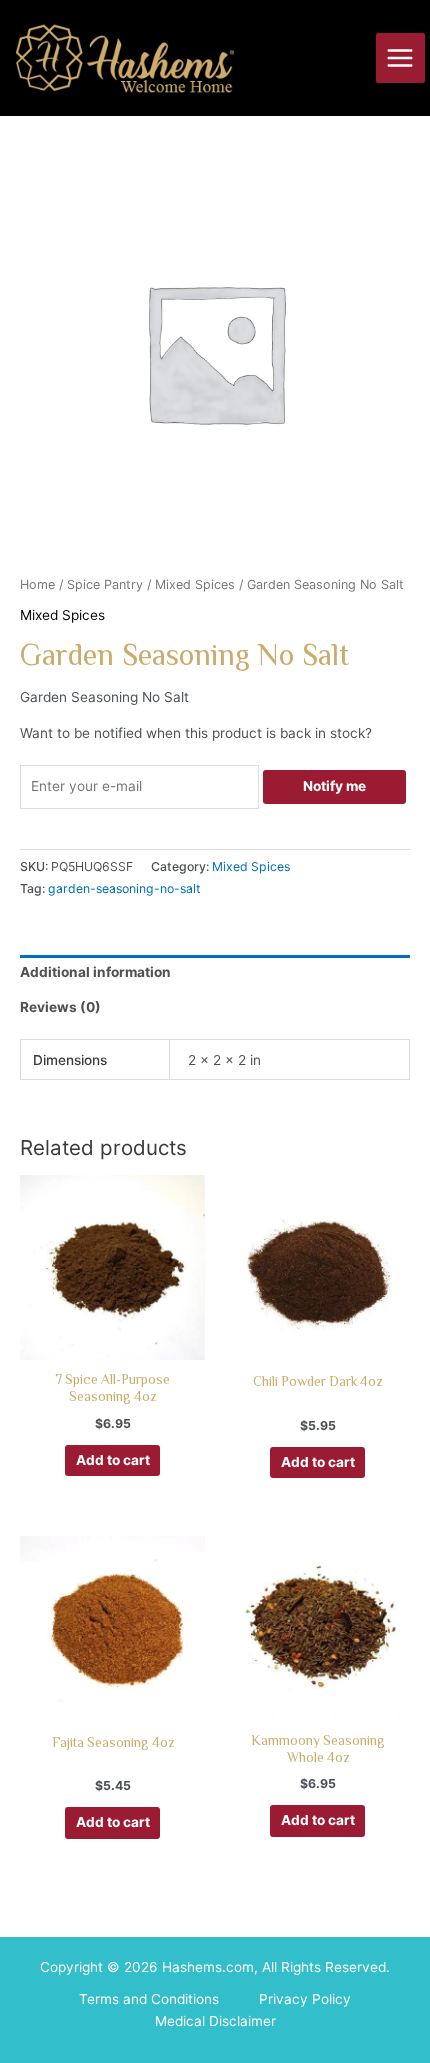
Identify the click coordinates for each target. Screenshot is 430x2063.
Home (37, 584)
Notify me (334, 786)
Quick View (112, 1343)
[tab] (215, 973)
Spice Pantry (105, 584)
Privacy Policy (305, 1999)
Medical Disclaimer (215, 2021)
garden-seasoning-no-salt (124, 888)
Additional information (95, 972)
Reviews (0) (60, 1007)
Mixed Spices (195, 584)
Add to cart (113, 1460)
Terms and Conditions (149, 1999)
